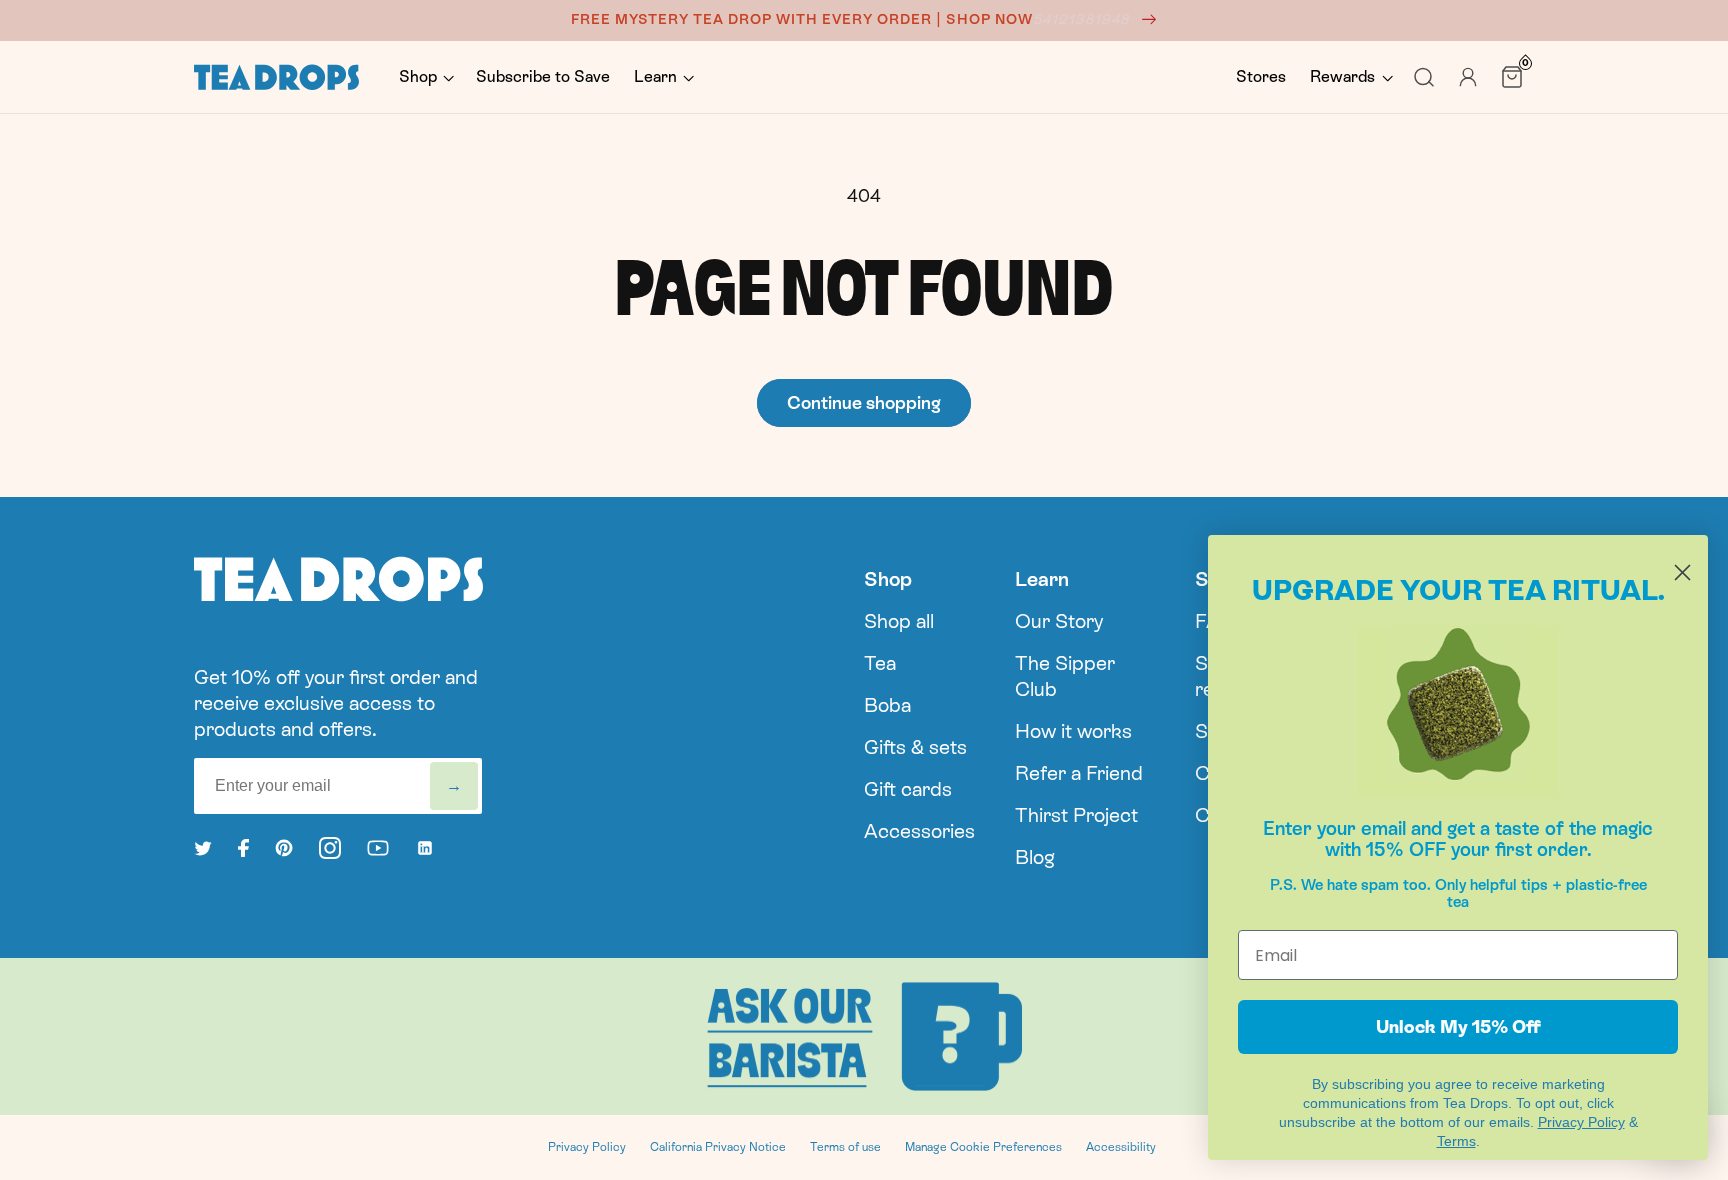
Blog (1035, 857)
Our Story (1059, 621)
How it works (1073, 731)
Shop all (899, 621)
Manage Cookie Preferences (983, 1147)
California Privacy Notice (718, 1147)
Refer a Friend (1079, 773)
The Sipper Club (1065, 676)
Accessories (919, 831)
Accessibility (1121, 1147)
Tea (880, 663)
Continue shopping (864, 402)
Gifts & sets (915, 747)
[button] (425, 77)
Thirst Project (1076, 815)
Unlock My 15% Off (1458, 1026)
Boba (887, 705)
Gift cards (908, 789)
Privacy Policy (587, 1147)
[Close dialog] (1682, 572)
